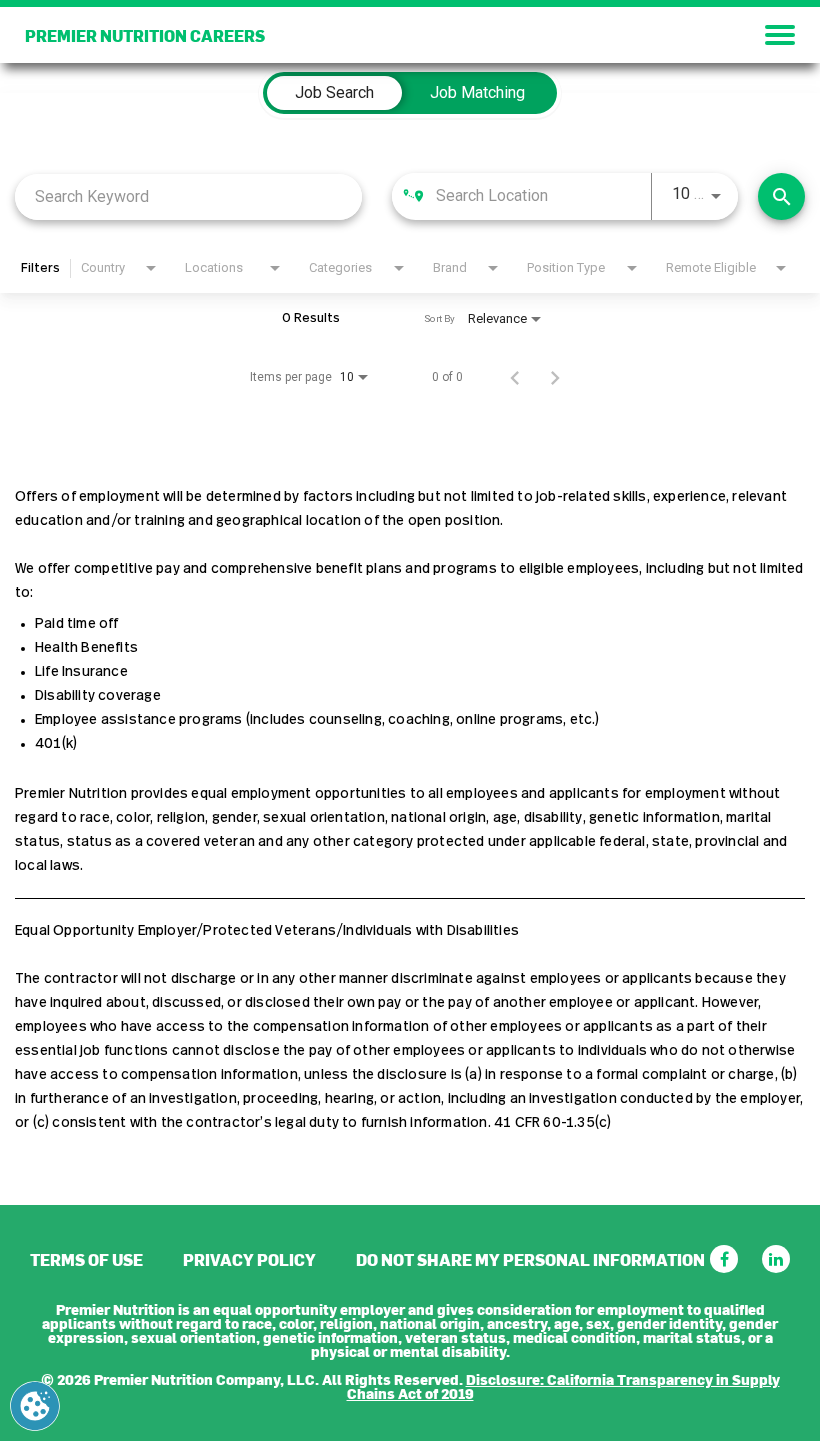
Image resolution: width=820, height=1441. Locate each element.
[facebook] (724, 1259)
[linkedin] (776, 1259)
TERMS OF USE (86, 1259)
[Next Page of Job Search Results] (555, 377)
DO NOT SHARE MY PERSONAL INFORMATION (530, 1259)
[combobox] (188, 196)
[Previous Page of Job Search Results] (515, 377)
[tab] (334, 93)
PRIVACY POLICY (249, 1259)
